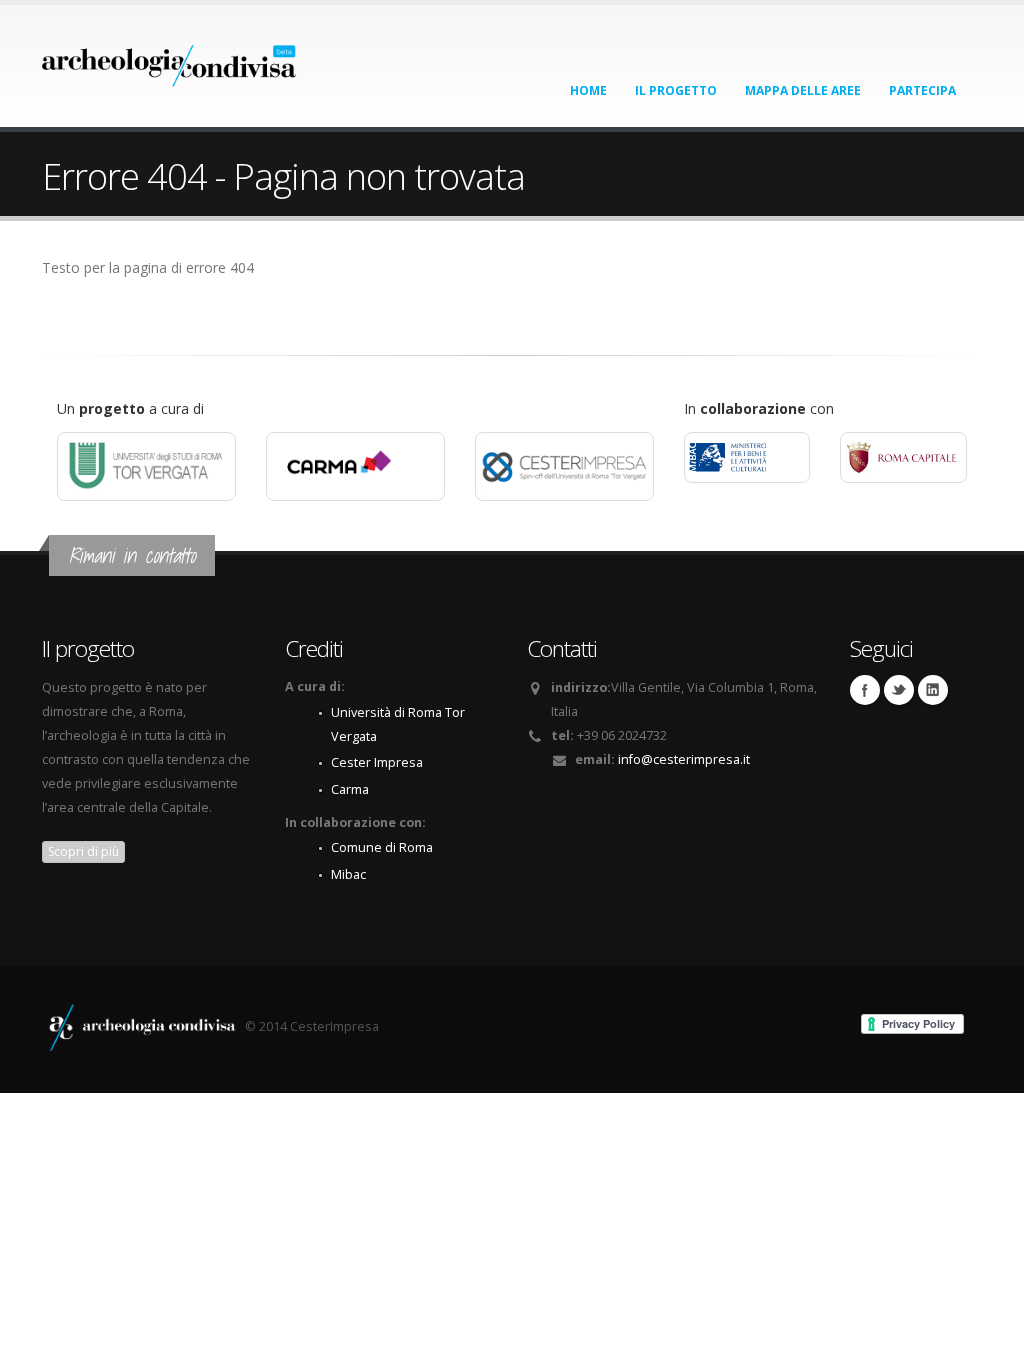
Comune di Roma (382, 847)
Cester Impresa (377, 762)
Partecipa (922, 90)
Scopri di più (83, 851)
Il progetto (676, 90)
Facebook (865, 690)
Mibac (348, 874)
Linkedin (933, 690)
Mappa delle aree (803, 90)
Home (588, 90)
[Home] (169, 59)
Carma (350, 789)
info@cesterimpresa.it (684, 759)
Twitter (899, 690)
